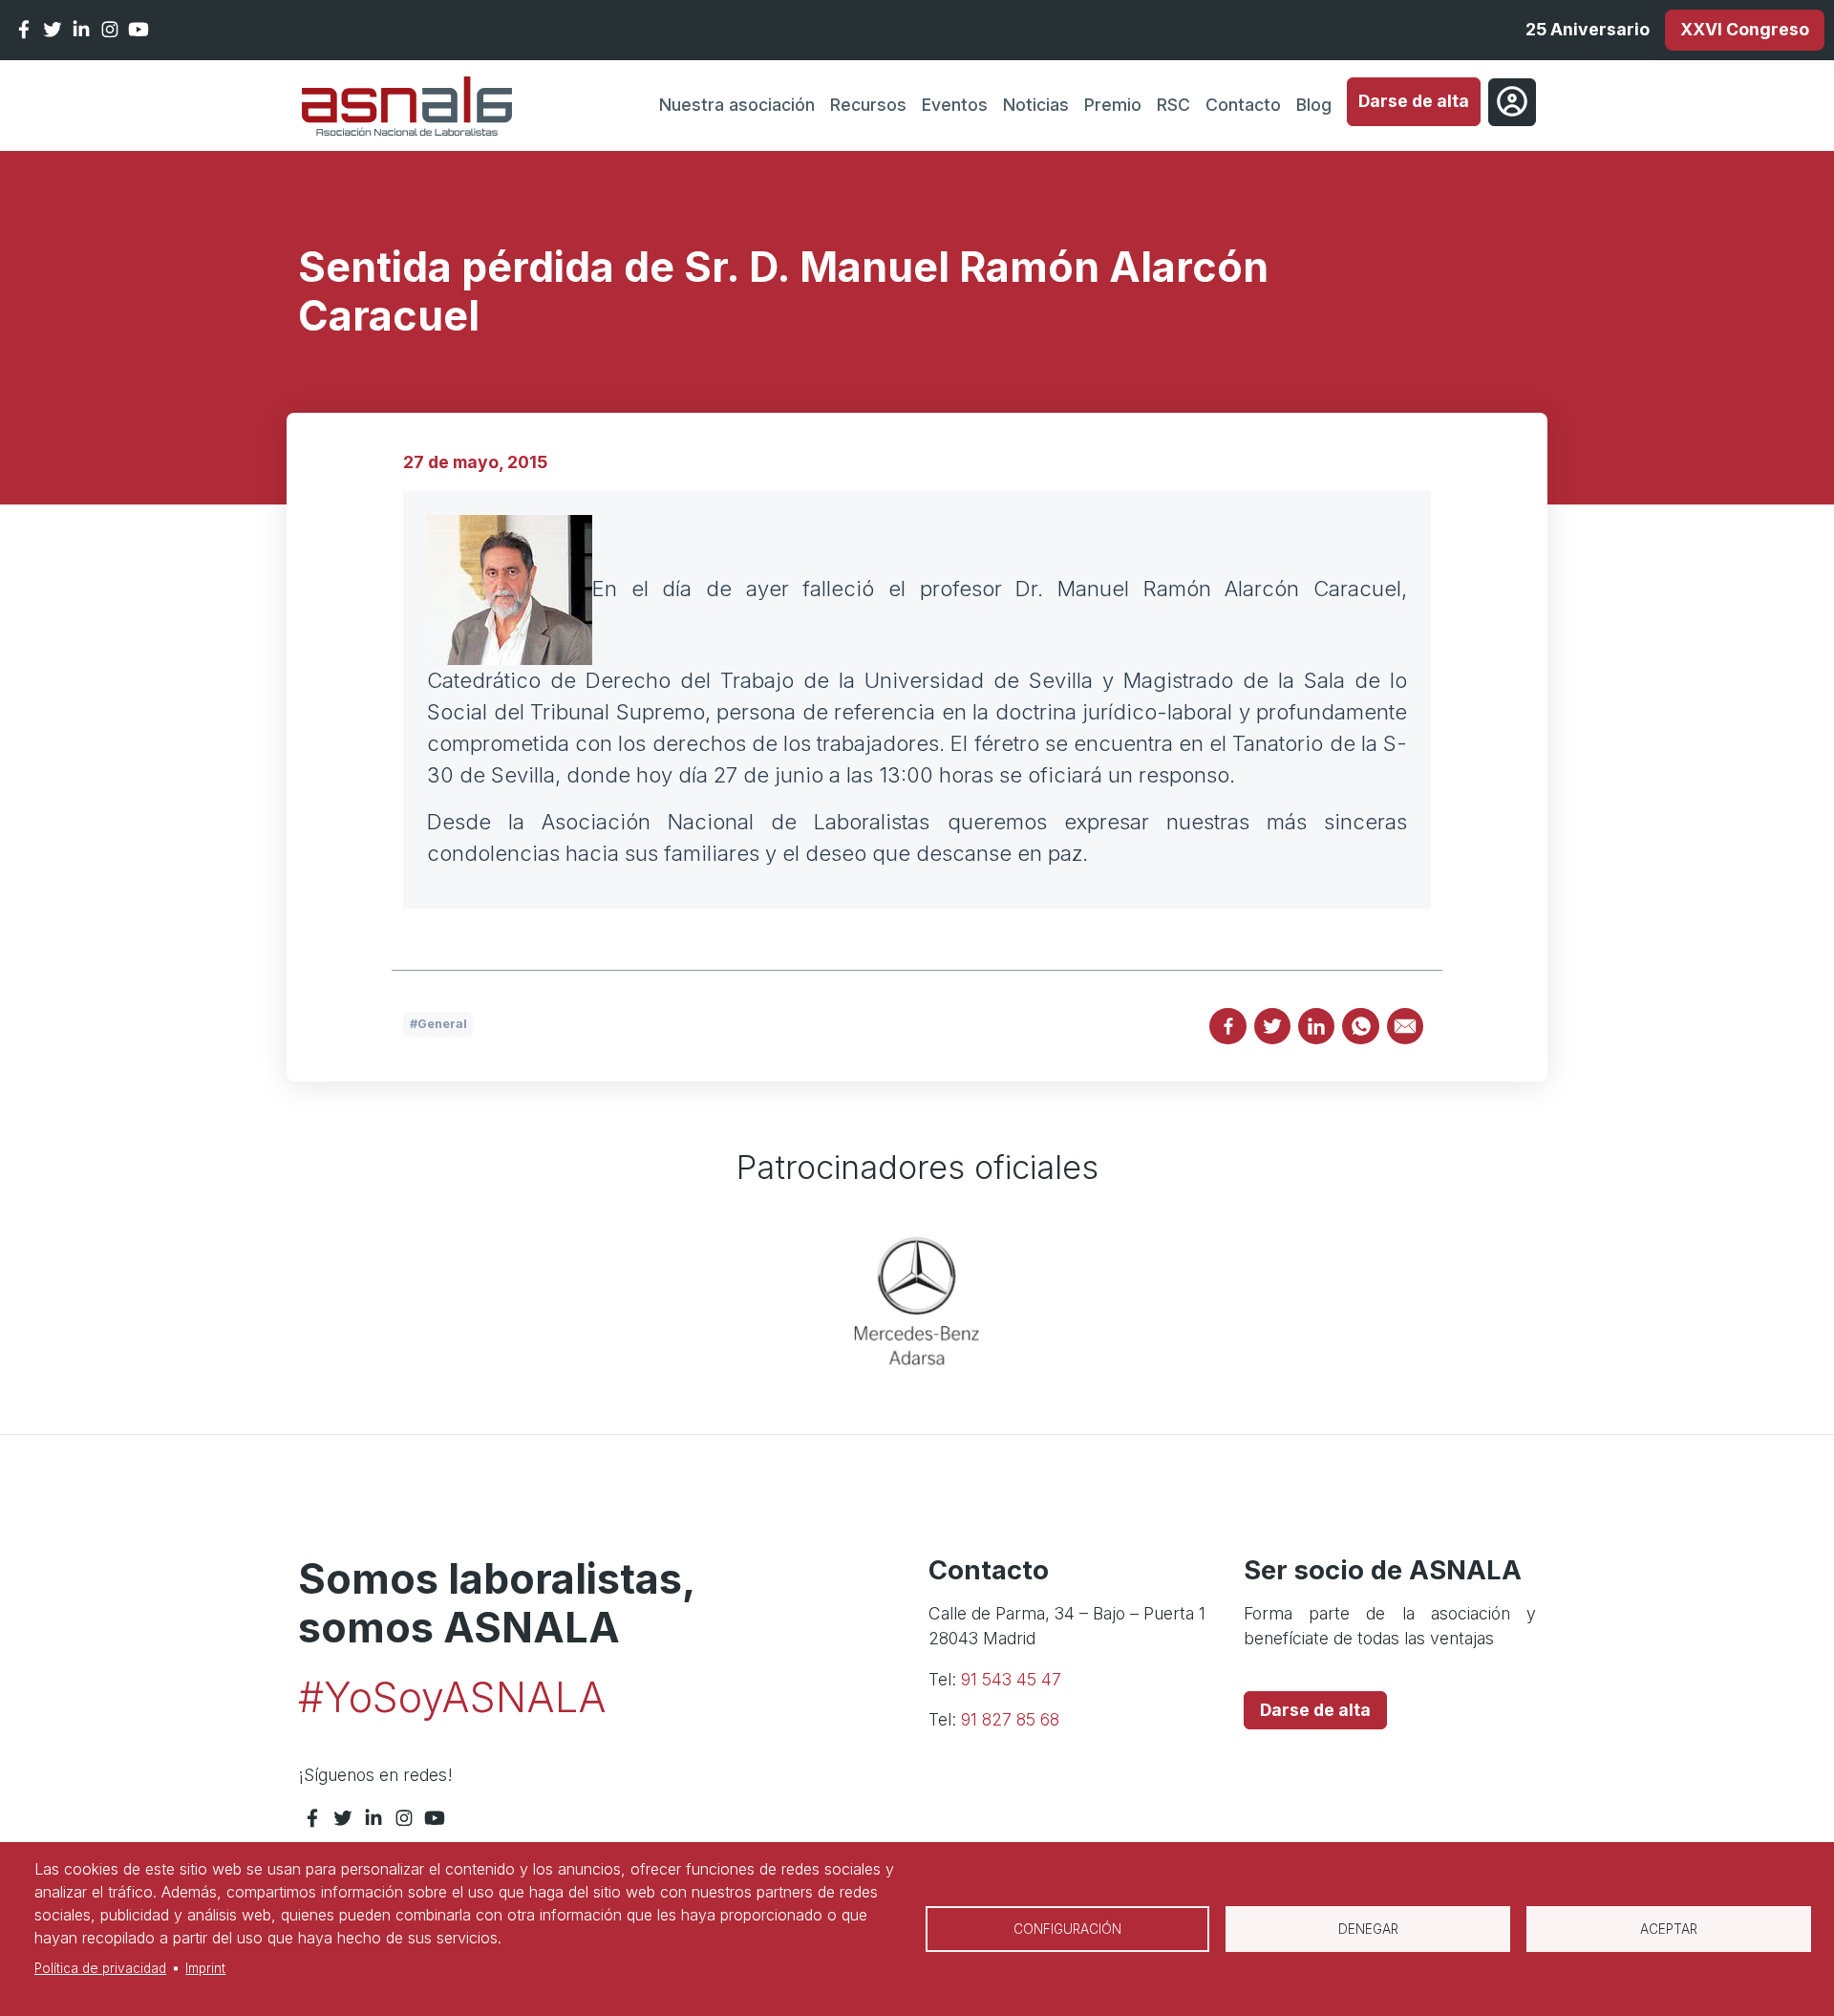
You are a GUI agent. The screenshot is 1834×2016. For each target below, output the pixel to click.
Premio (1113, 105)
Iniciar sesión (1512, 102)
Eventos (955, 105)
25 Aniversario (1588, 29)
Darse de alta (1414, 101)
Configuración (1067, 1929)
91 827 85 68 (1010, 1719)
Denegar (1368, 1929)
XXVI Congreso (1745, 29)
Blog (1314, 105)
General (442, 1024)
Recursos (868, 105)
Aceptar (1669, 1929)
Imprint (205, 1968)
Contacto (1243, 105)
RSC (1173, 105)
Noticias (1036, 105)
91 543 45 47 (1011, 1679)
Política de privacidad (100, 1968)
